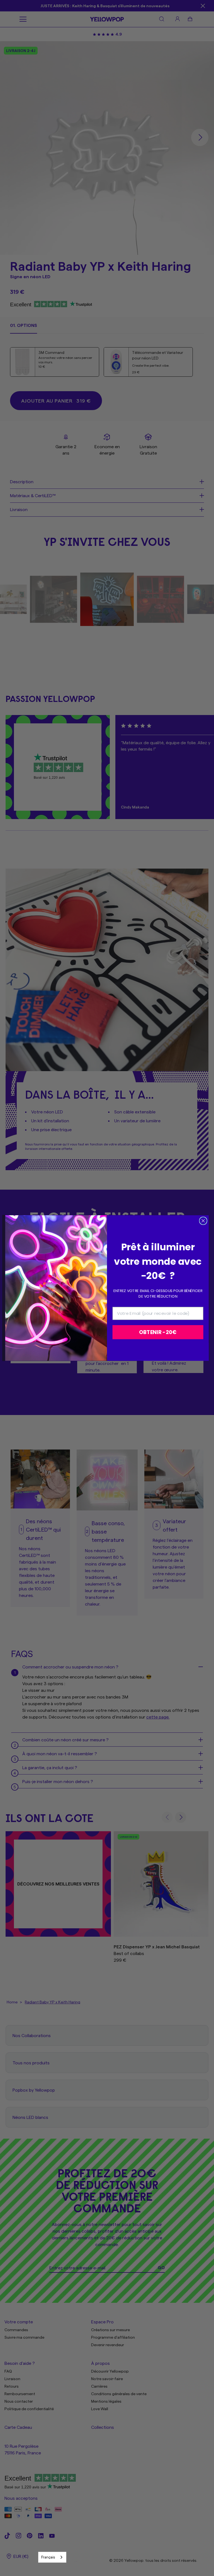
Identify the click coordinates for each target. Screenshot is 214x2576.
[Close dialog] (203, 1221)
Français (48, 2557)
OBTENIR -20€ (158, 1332)
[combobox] (52, 2557)
